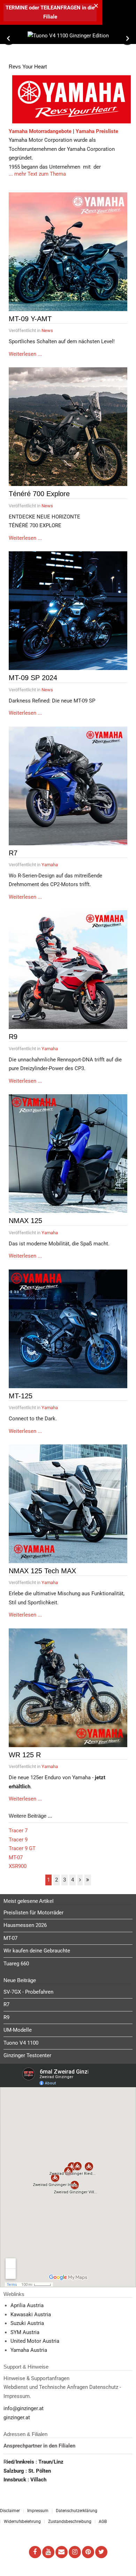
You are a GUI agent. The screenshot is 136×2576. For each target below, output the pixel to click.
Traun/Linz (51, 2462)
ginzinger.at (17, 2417)
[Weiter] (80, 1880)
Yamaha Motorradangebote (40, 131)
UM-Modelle (18, 2030)
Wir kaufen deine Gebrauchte (37, 1951)
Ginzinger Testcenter (27, 2055)
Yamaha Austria (29, 2350)
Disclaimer (10, 2511)
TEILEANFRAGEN (61, 8)
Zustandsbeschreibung (70, 2522)
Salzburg (14, 2471)
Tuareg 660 (16, 1964)
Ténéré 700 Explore (39, 494)
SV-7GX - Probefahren (28, 1992)
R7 (13, 853)
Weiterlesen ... (25, 354)
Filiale (50, 17)
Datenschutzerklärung (77, 2511)
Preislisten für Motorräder (33, 1913)
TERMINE (17, 8)
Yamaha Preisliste (97, 131)
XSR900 (18, 1866)
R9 (13, 1037)
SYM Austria (25, 2332)
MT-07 (16, 1857)
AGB (103, 2522)
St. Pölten (40, 2471)
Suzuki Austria (27, 2323)
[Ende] (88, 1880)
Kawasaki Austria (31, 2314)
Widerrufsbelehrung (22, 2522)
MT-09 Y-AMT (30, 319)
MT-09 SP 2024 (33, 678)
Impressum (38, 2511)
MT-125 (21, 1396)
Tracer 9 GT (22, 1848)
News (47, 330)
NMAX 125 (25, 1221)
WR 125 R (25, 1755)
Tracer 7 (18, 1831)
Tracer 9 (18, 1840)
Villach (38, 2480)
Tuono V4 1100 (21, 2043)
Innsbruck (16, 2480)
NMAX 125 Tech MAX (42, 1571)
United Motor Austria (35, 2341)
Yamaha (50, 865)
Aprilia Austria (27, 2305)
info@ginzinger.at (24, 2408)
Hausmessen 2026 (25, 1925)
